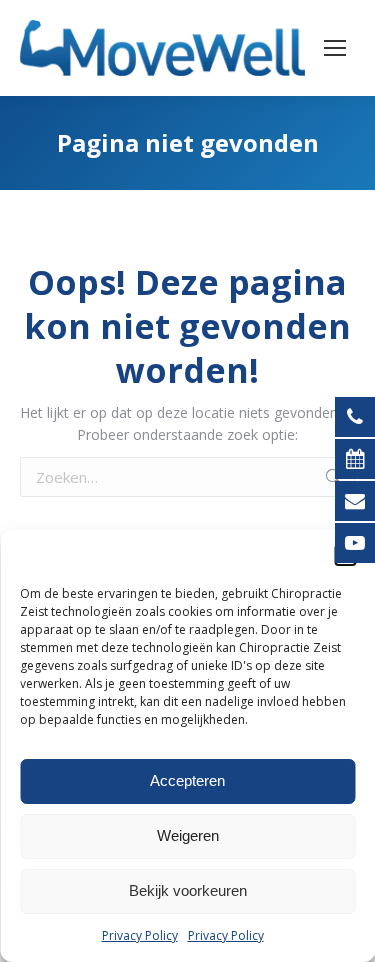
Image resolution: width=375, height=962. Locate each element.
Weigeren (188, 835)
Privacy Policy (140, 935)
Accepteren (187, 780)
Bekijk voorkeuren (188, 890)
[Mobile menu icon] (335, 48)
